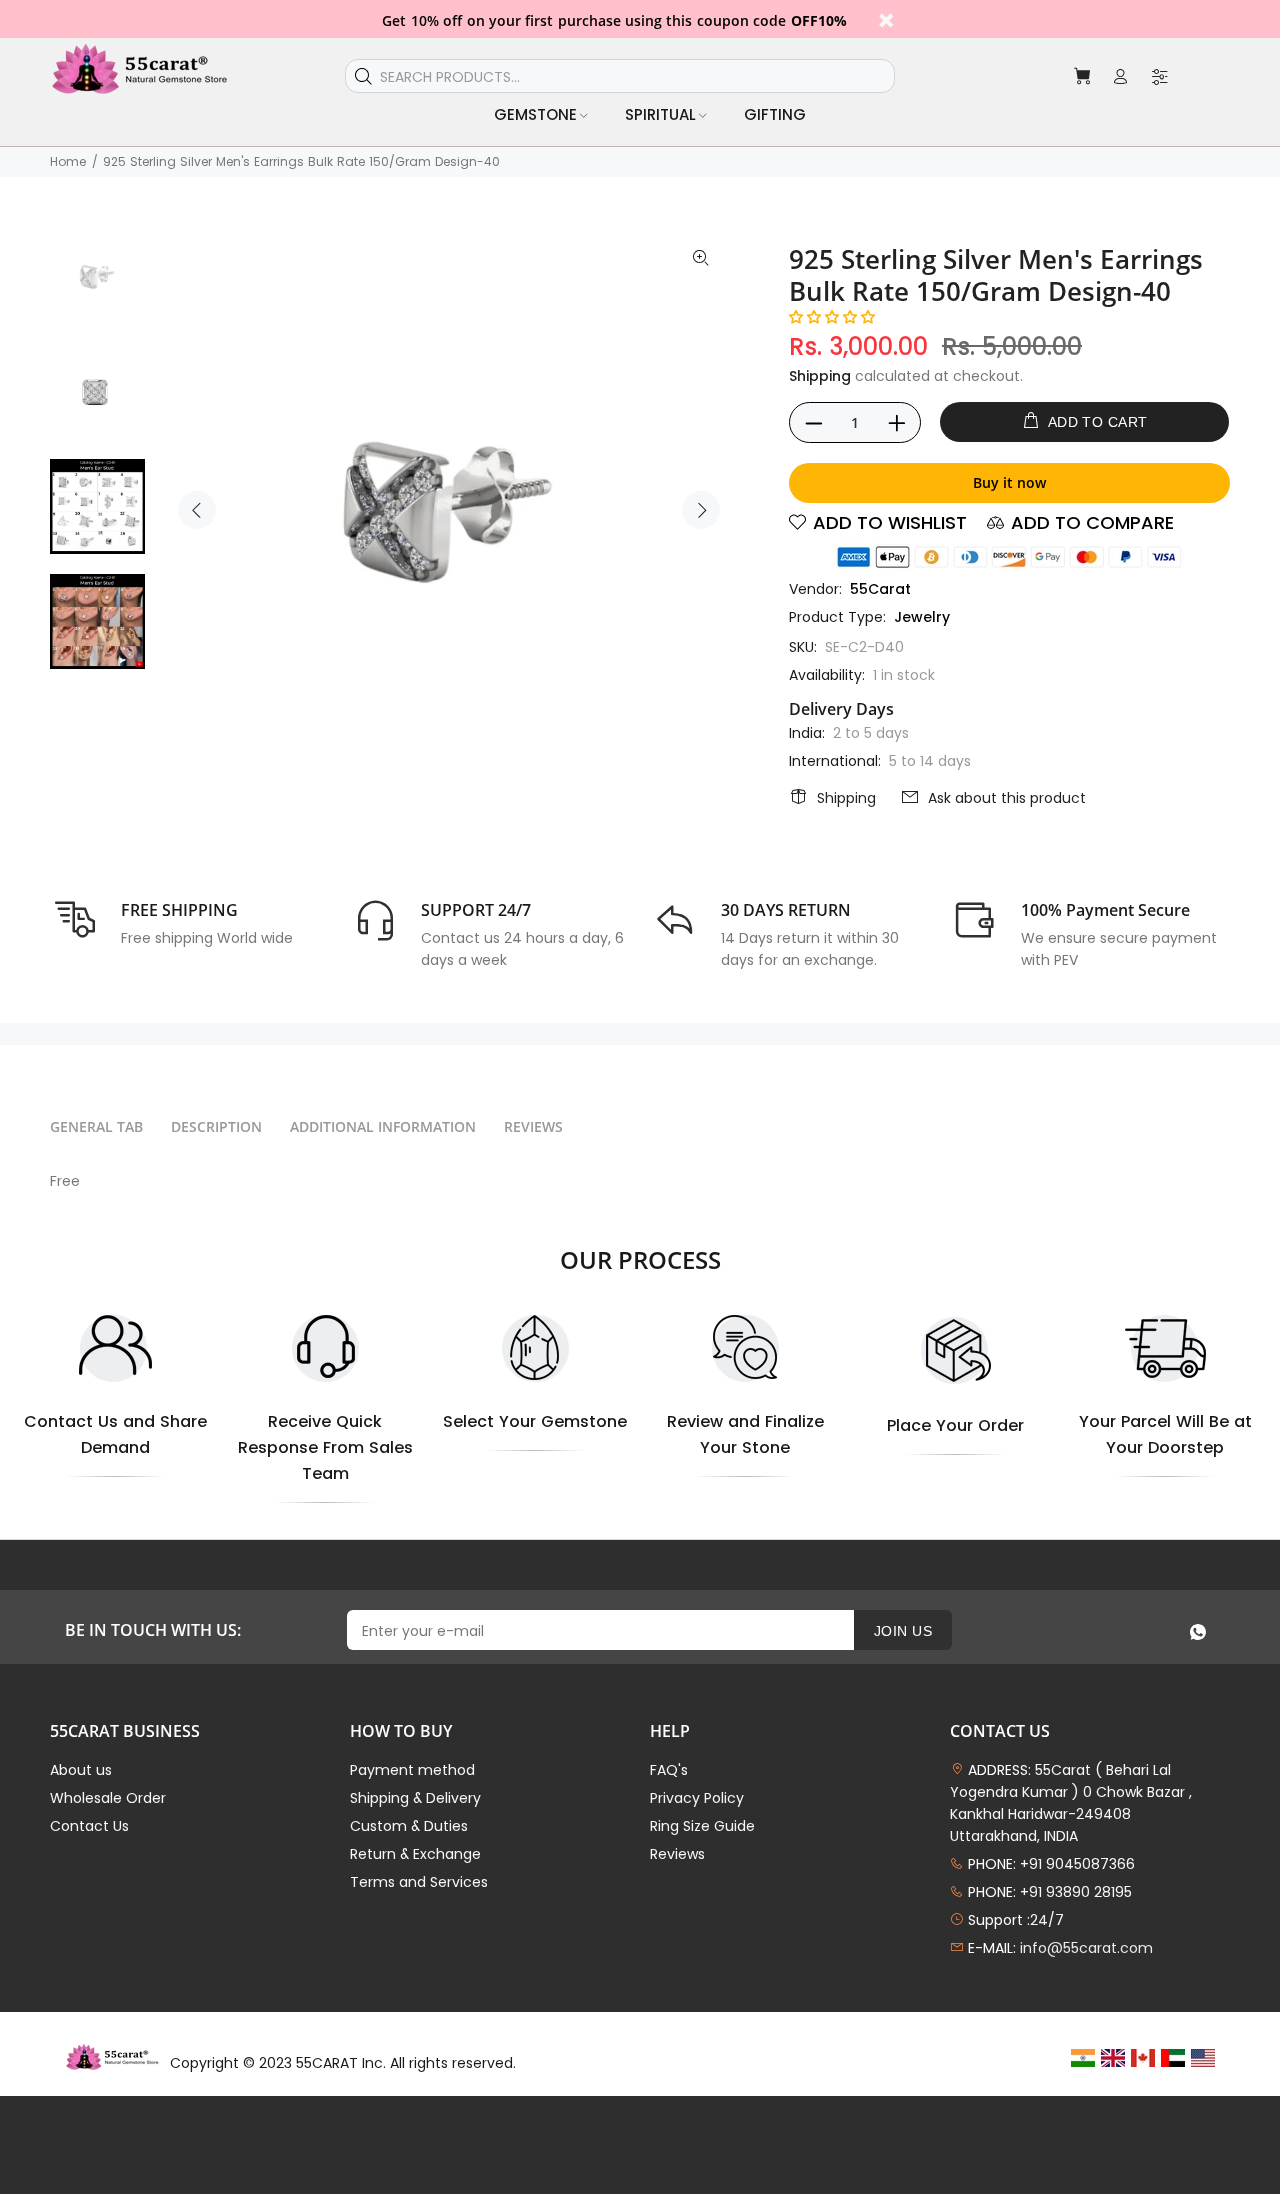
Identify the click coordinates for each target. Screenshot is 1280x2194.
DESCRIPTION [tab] (216, 1126)
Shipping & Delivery (415, 1798)
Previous (197, 510)
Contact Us (89, 1826)
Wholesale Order (108, 1798)
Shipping (820, 376)
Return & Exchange (415, 1854)
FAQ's (669, 1770)
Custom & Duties (409, 1826)
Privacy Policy (697, 1798)
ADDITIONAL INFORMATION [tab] (383, 1126)
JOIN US (903, 1631)
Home (68, 161)
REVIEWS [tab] (533, 1126)
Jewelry (922, 617)
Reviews (677, 1854)
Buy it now (1009, 482)
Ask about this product (1007, 798)
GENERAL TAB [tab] (96, 1126)
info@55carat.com (1086, 1948)
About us (81, 1770)
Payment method (412, 1770)
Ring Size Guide (702, 1826)
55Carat (880, 589)
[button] (832, 317)
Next (701, 510)
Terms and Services (419, 1882)
